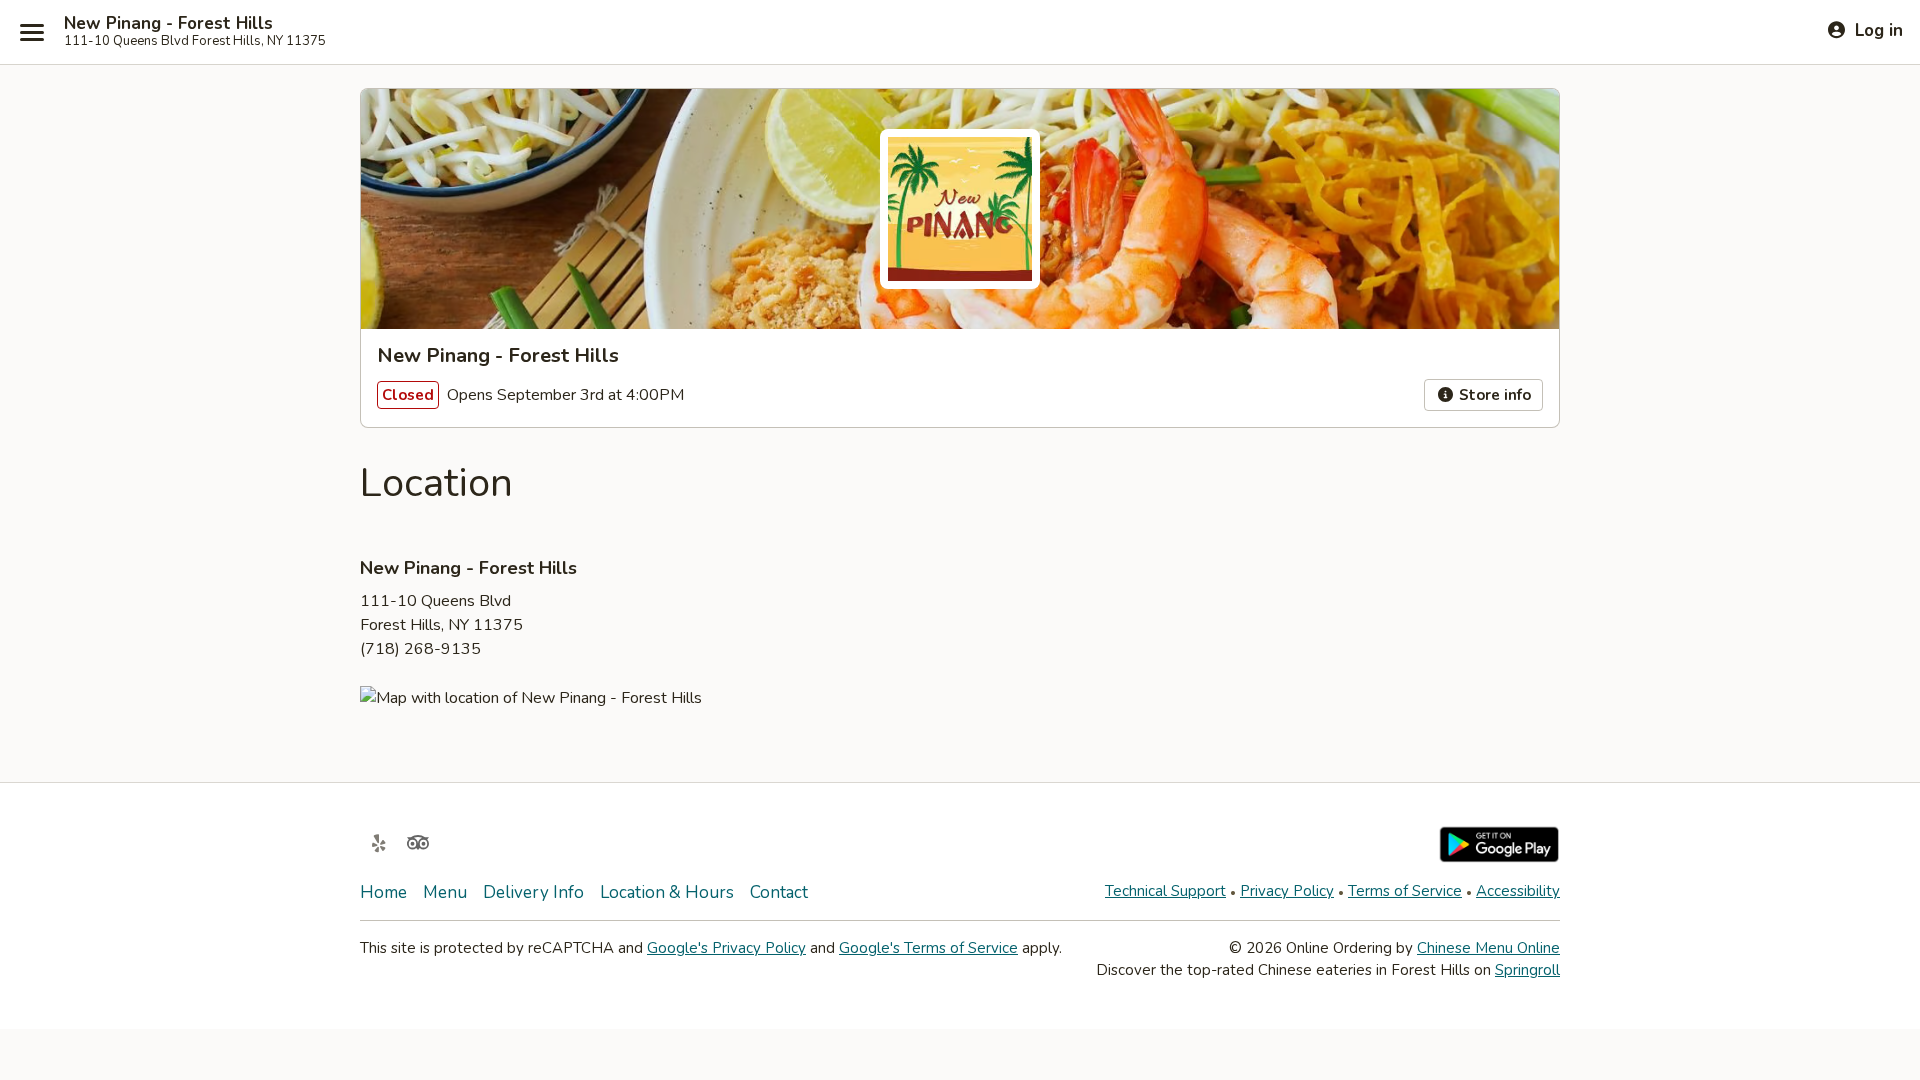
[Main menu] (32, 32)
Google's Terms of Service (928, 948)
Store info (1493, 395)
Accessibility (1518, 891)
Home (383, 892)
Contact (779, 892)
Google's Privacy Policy (726, 948)
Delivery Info (533, 892)
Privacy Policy (1287, 891)
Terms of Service (1405, 891)
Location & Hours (667, 892)
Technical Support (1165, 891)
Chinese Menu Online (1488, 948)
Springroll (1527, 970)
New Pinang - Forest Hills (168, 24)
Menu (445, 892)
